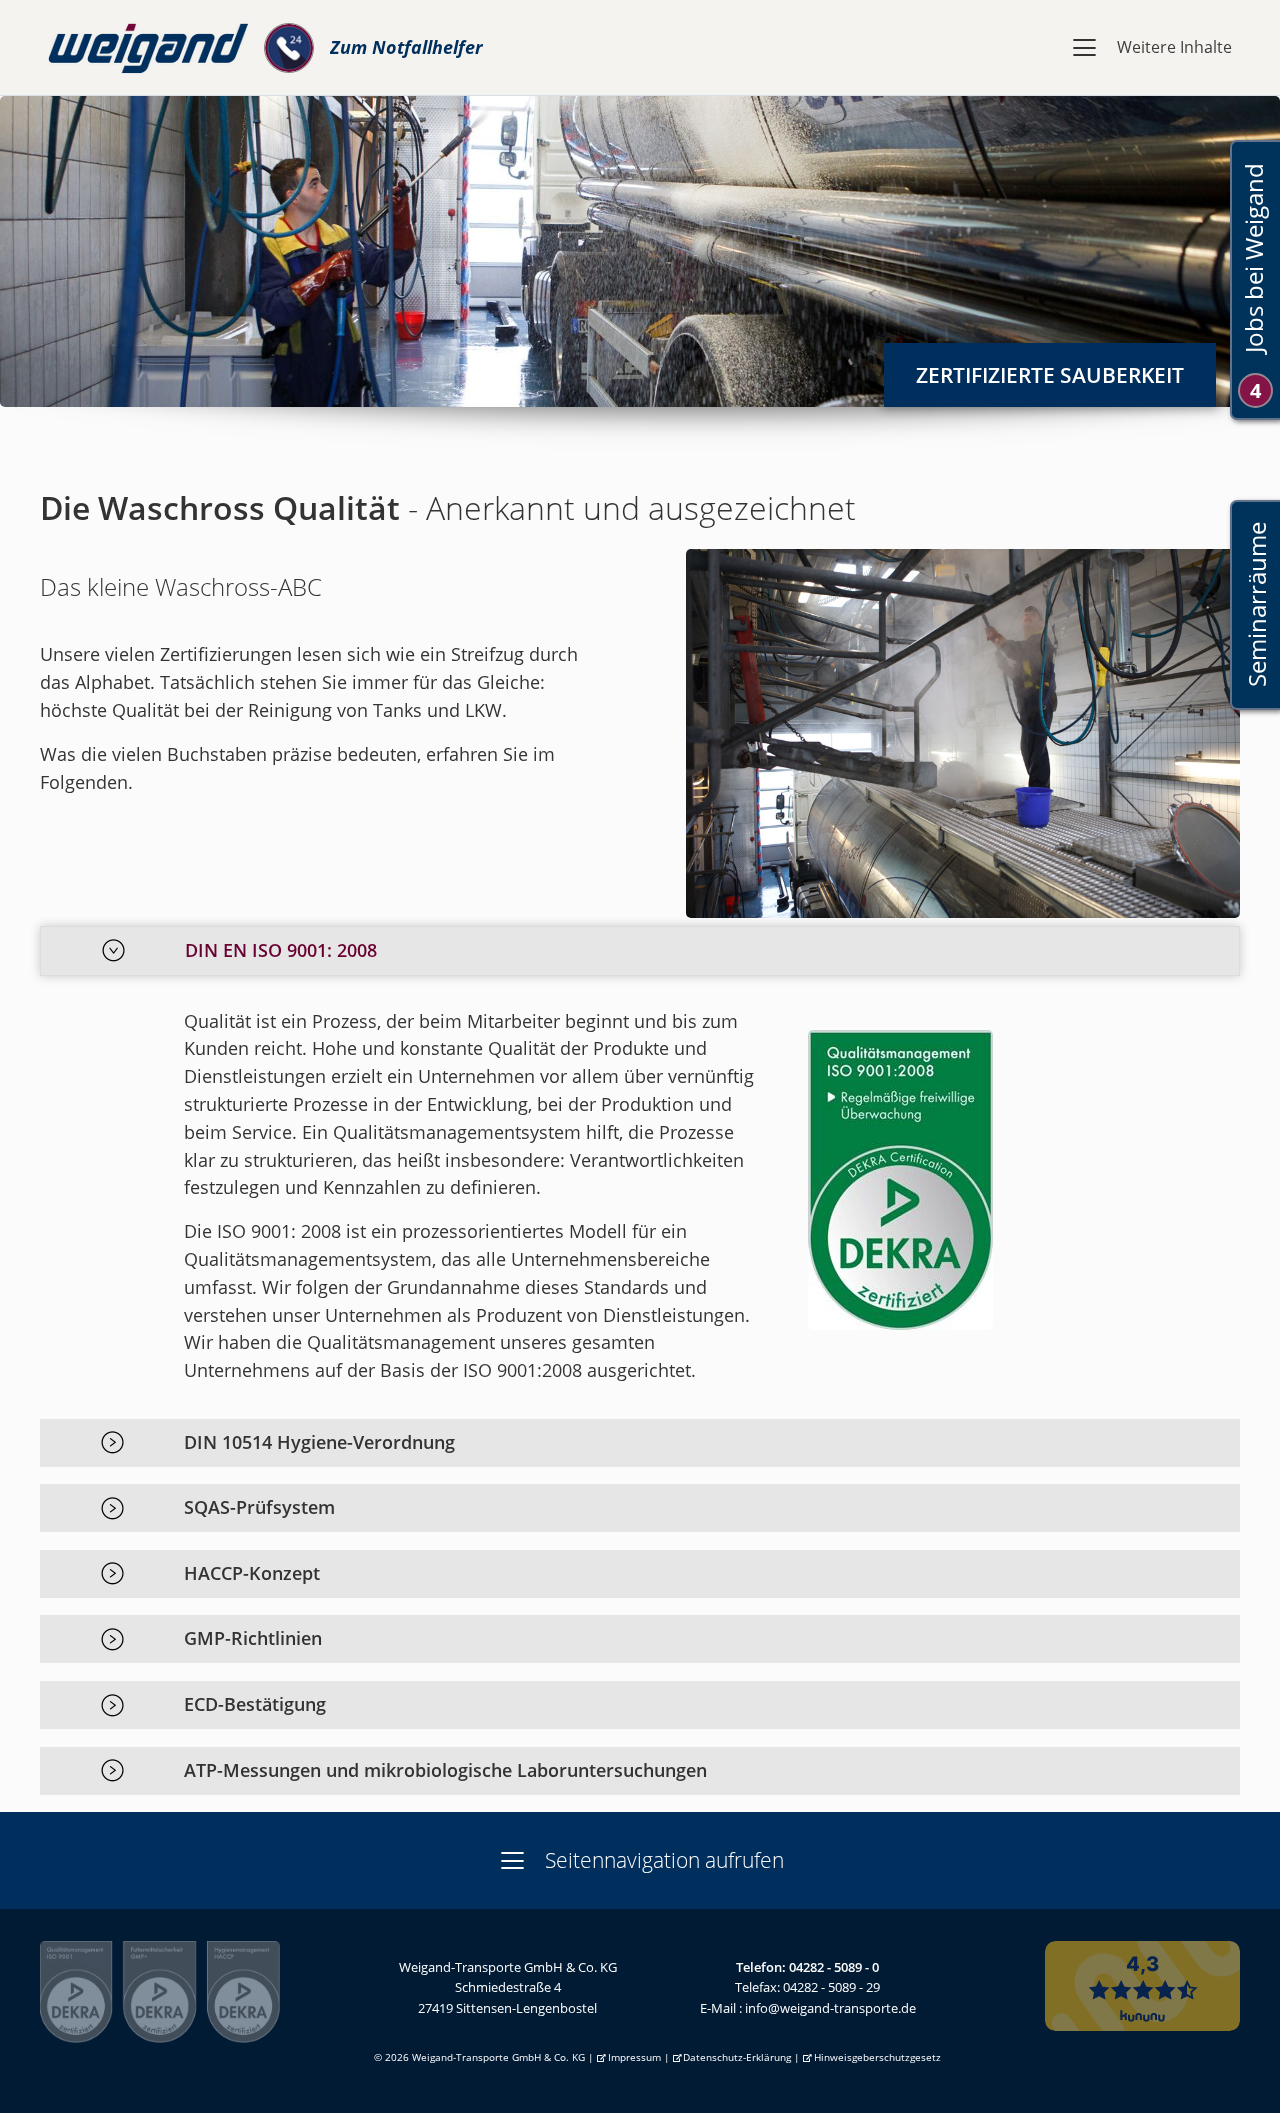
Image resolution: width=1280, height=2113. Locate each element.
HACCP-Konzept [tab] (252, 1573)
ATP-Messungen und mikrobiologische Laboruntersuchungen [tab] (445, 1770)
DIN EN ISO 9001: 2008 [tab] (281, 950)
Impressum (634, 2057)
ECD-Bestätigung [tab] (255, 1704)
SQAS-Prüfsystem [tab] (259, 1507)
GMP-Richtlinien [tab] (253, 1638)
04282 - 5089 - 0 (834, 1967)
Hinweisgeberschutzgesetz (877, 2057)
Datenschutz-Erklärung (737, 2057)
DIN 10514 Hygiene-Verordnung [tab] (319, 1442)
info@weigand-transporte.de (830, 2008)
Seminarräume (1255, 605)
